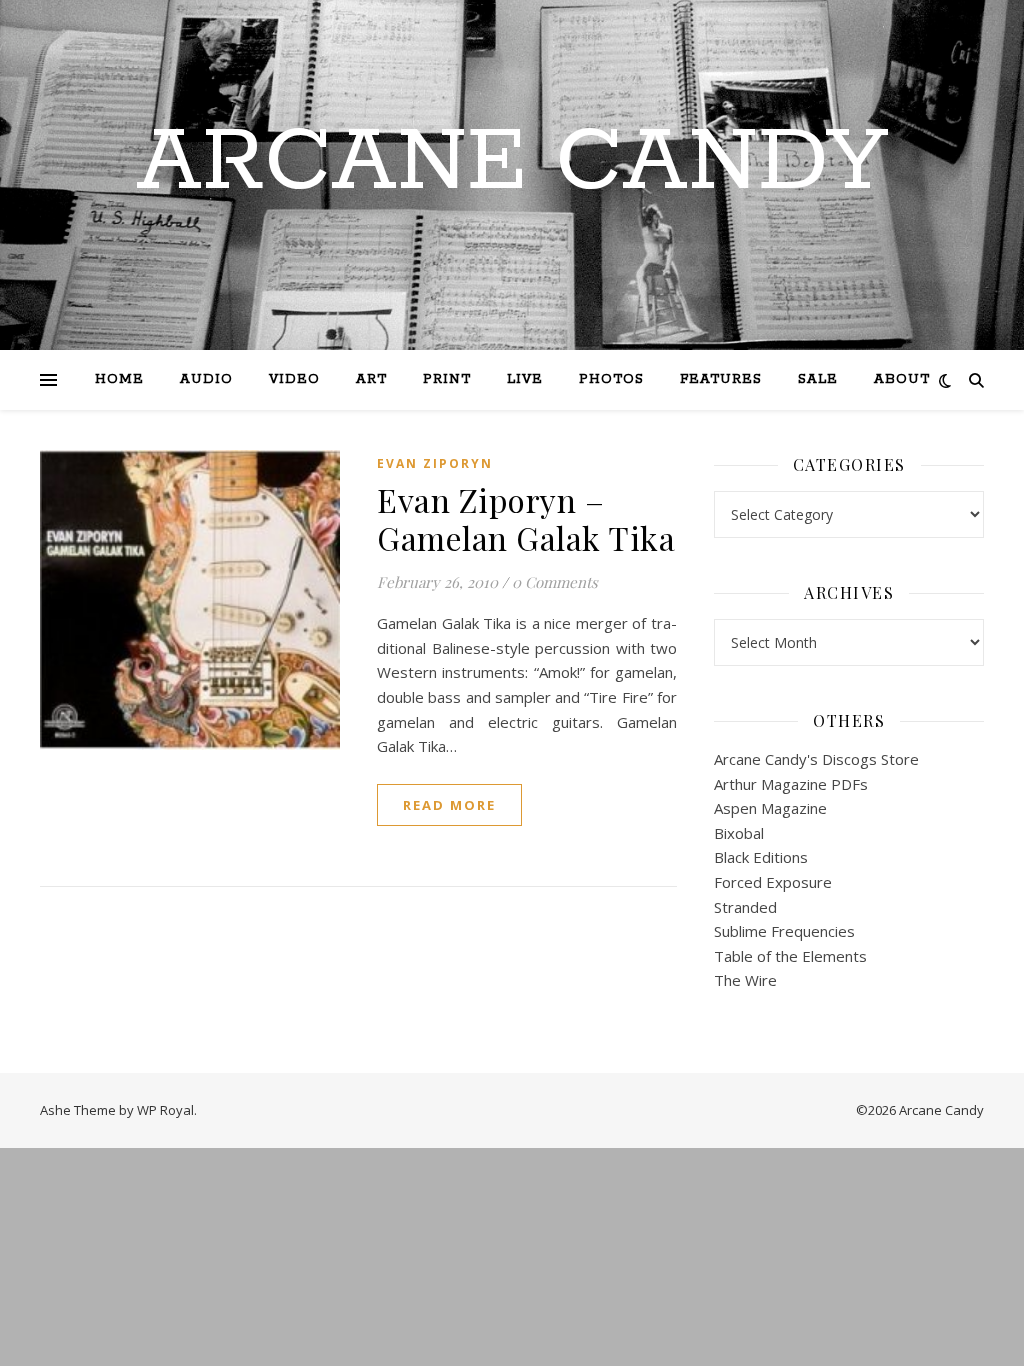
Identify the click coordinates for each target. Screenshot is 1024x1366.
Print (447, 379)
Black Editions (761, 857)
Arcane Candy (512, 163)
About (902, 379)
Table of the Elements (790, 956)
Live (525, 379)
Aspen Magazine (770, 808)
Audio (206, 379)
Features (721, 379)
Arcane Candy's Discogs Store (816, 759)
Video (294, 379)
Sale (818, 379)
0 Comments (555, 582)
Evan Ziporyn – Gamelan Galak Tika (526, 518)
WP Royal (165, 1110)
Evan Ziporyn (435, 463)
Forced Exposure (773, 882)
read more (449, 805)
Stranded (745, 907)
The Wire (745, 980)
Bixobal (739, 833)
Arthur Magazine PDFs (791, 784)
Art (371, 379)
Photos (611, 379)
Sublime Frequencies (784, 931)
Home (119, 379)
